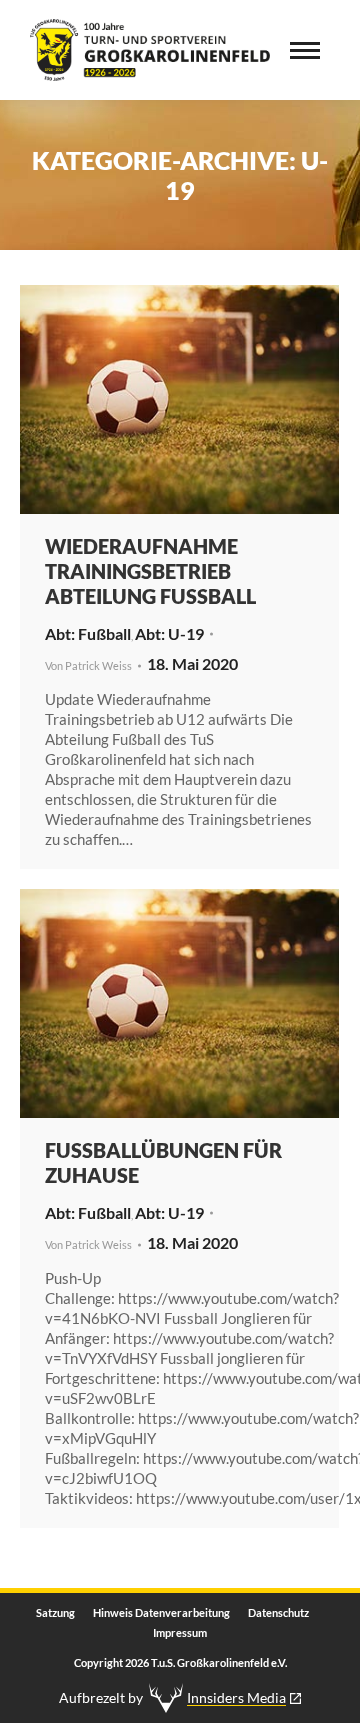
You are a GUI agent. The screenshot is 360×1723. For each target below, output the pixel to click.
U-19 (186, 633)
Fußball (104, 633)
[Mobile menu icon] (305, 50)
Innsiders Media (236, 1697)
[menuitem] (55, 1613)
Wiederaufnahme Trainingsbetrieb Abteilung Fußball (150, 571)
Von (88, 665)
